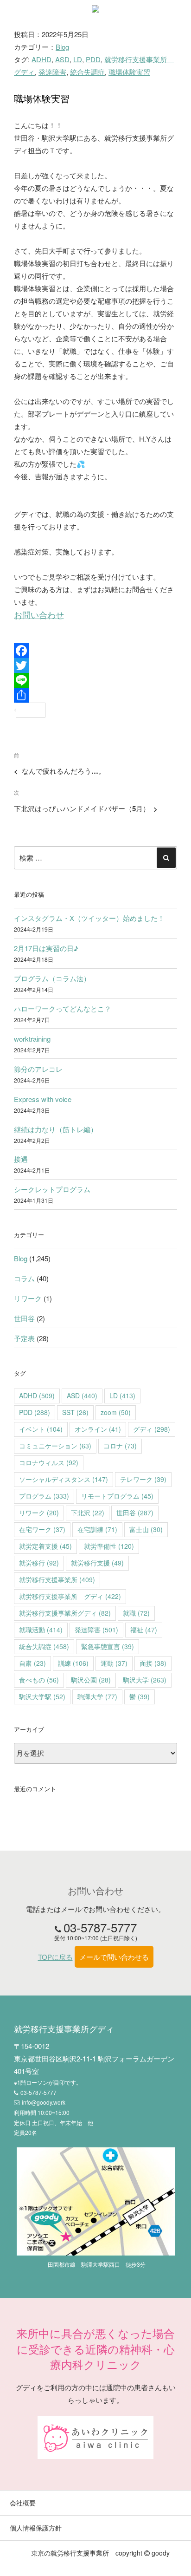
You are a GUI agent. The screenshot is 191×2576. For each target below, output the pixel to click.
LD (78, 59)
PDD (93, 59)
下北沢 (88, 1513)
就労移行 (39, 1563)
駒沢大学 (145, 1680)
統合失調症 (87, 72)
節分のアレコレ (38, 1069)
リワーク (28, 1298)
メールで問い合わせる (114, 1957)
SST (75, 1412)
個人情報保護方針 (36, 2528)
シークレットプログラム (52, 1189)
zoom (116, 1412)
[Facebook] (95, 651)
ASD (62, 59)
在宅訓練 (97, 1529)
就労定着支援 (45, 1546)
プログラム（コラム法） (52, 978)
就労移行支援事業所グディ (65, 1613)
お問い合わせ (39, 615)
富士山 (146, 1529)
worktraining (32, 1039)
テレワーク (143, 1479)
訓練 (73, 1663)
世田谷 (24, 1318)
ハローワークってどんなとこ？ (63, 1008)
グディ (152, 1429)
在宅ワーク (42, 1529)
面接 (153, 1663)
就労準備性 (109, 1546)
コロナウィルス (49, 1462)
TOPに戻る (55, 1957)
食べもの (39, 1680)
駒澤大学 (97, 1696)
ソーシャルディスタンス (64, 1479)
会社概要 (23, 2503)
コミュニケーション (55, 1446)
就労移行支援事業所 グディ (70, 1596)
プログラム (44, 1496)
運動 (114, 1663)
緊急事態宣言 (108, 1646)
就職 (136, 1613)
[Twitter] (95, 665)
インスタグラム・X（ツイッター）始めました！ (89, 918)
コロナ (120, 1446)
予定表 (24, 1338)
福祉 (144, 1630)
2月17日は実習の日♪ (46, 948)
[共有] (95, 695)
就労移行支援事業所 (57, 1579)
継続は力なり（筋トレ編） (56, 1129)
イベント (41, 1429)
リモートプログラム (117, 1496)
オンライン (98, 1429)
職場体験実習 (129, 72)
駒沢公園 (91, 1680)
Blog (62, 47)
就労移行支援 (97, 1563)
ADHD (41, 59)
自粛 (32, 1663)
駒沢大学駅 (42, 1696)
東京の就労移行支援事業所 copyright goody (100, 2553)
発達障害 (52, 72)
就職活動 (41, 1630)
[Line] (95, 680)
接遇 (21, 1159)
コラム (24, 1278)
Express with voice (43, 1099)
